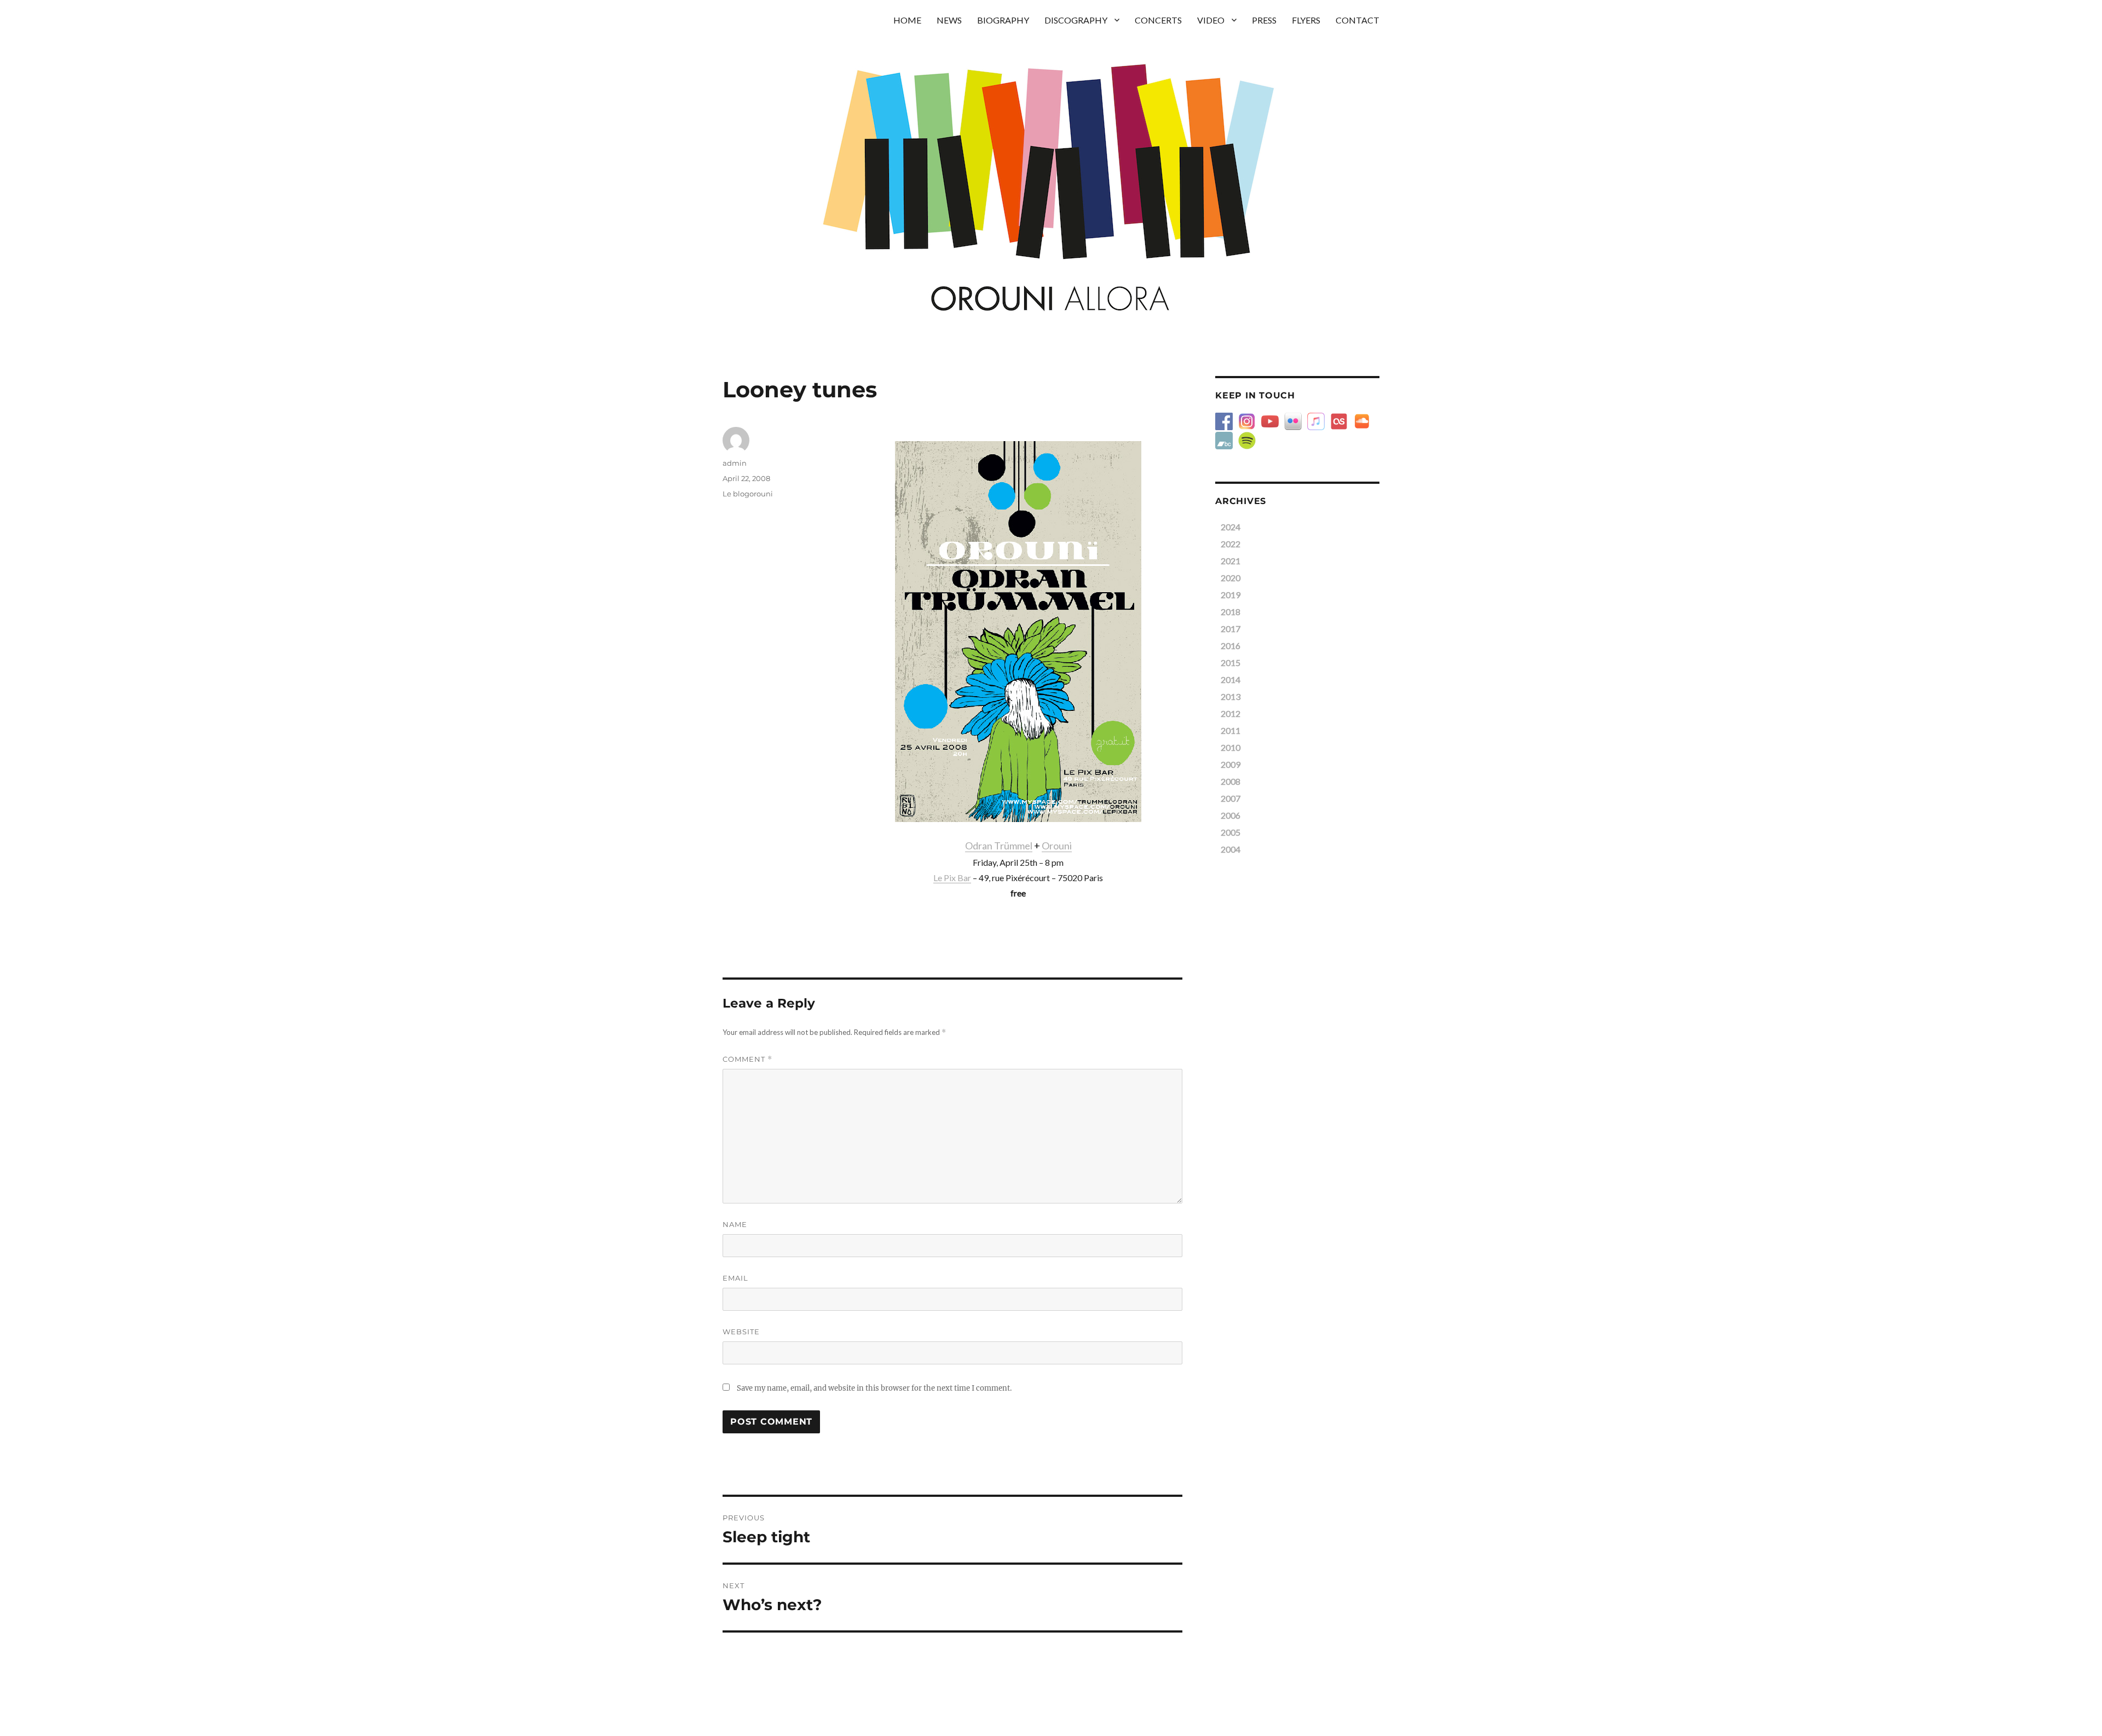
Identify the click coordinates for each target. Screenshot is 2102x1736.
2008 (1231, 781)
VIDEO (1211, 20)
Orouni (1057, 846)
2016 (1231, 646)
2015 (1231, 662)
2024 (1231, 527)
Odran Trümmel (999, 846)
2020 (1231, 578)
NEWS (949, 20)
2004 (1231, 849)
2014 (1231, 679)
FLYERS (1306, 20)
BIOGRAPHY (1003, 20)
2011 (1231, 730)
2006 (1231, 815)
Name (735, 1224)
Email (735, 1278)
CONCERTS (1158, 20)
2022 (1231, 544)
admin (735, 463)
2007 (1231, 798)
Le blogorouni (748, 494)
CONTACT (1358, 20)
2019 (1231, 595)
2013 (1231, 696)
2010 (1231, 747)
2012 (1231, 713)
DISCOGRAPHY (1076, 20)
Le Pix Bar (952, 878)
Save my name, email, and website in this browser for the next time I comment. (874, 1388)
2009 (1231, 764)
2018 (1231, 612)
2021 (1231, 561)
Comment (747, 1059)
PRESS (1264, 20)
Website (741, 1332)
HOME (907, 20)
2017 (1231, 629)
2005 (1231, 832)
